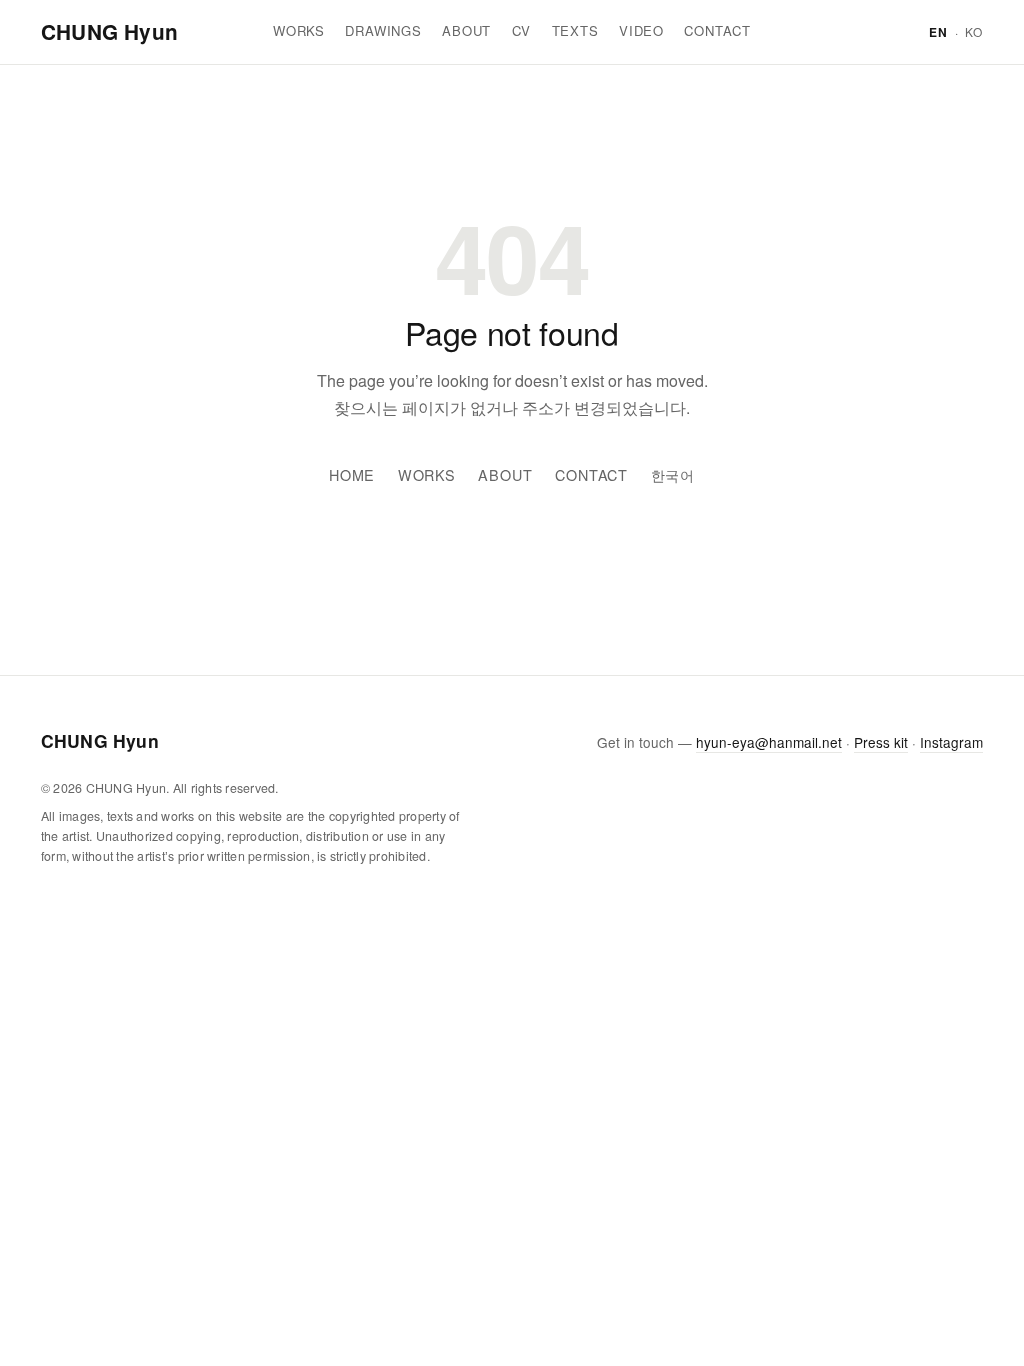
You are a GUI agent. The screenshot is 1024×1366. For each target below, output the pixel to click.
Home (352, 474)
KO (974, 31)
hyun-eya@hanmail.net (769, 742)
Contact (717, 30)
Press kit (881, 742)
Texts (575, 30)
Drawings (383, 30)
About (466, 30)
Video (641, 30)
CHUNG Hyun (109, 31)
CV (522, 30)
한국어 (673, 474)
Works (299, 30)
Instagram (951, 742)
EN (938, 32)
